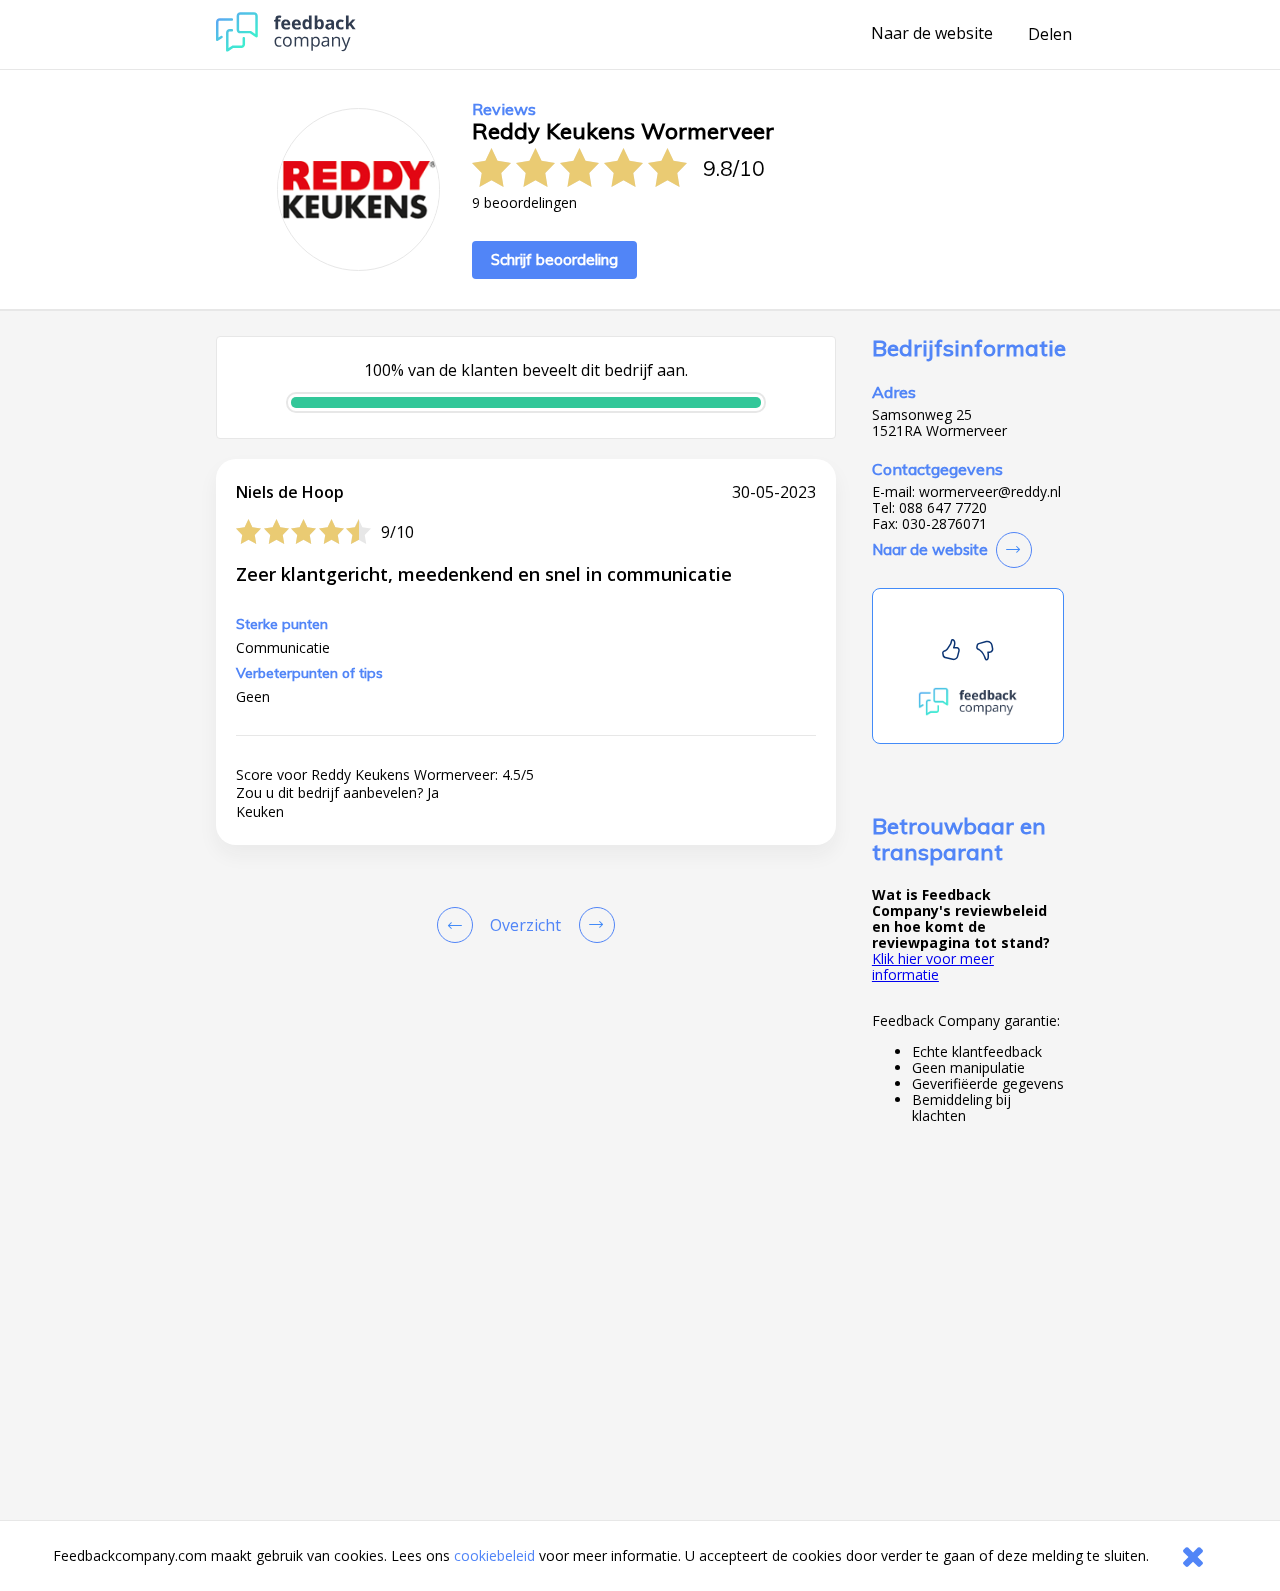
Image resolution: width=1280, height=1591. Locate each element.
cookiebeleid (494, 1555)
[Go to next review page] (593, 925)
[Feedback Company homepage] (286, 46)
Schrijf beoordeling (554, 259)
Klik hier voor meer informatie (933, 966)
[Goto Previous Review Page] (459, 925)
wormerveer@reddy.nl (990, 492)
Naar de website (932, 34)
